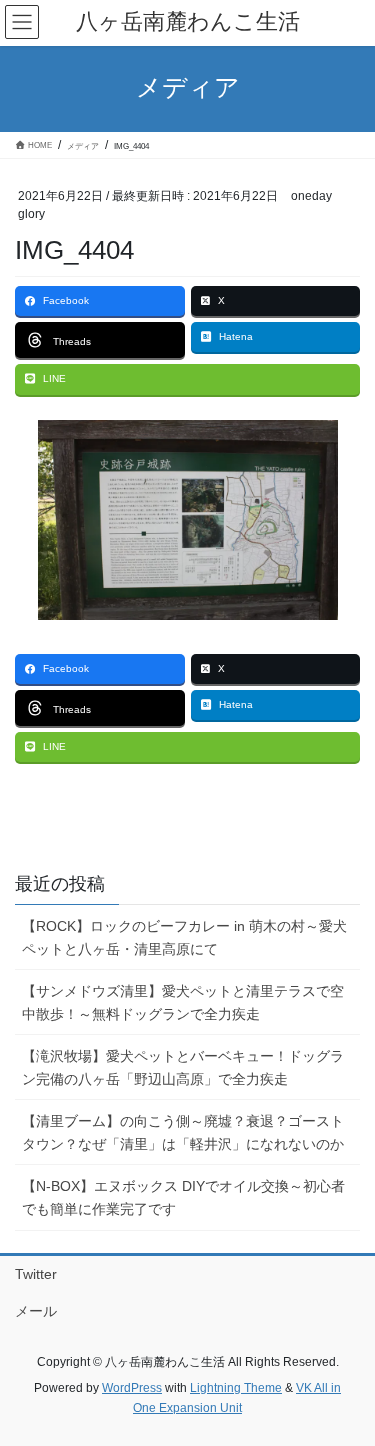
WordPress (132, 1388)
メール (36, 1311)
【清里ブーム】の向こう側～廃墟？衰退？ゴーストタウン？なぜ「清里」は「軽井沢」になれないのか (183, 1132)
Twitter (36, 1274)
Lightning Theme (236, 1388)
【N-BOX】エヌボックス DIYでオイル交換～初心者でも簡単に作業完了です (183, 1197)
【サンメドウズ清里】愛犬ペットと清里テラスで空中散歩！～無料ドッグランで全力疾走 (183, 1002)
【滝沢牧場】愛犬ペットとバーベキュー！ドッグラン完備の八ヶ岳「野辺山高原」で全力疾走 (183, 1067)
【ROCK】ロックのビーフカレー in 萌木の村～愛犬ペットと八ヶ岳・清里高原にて (184, 937)
